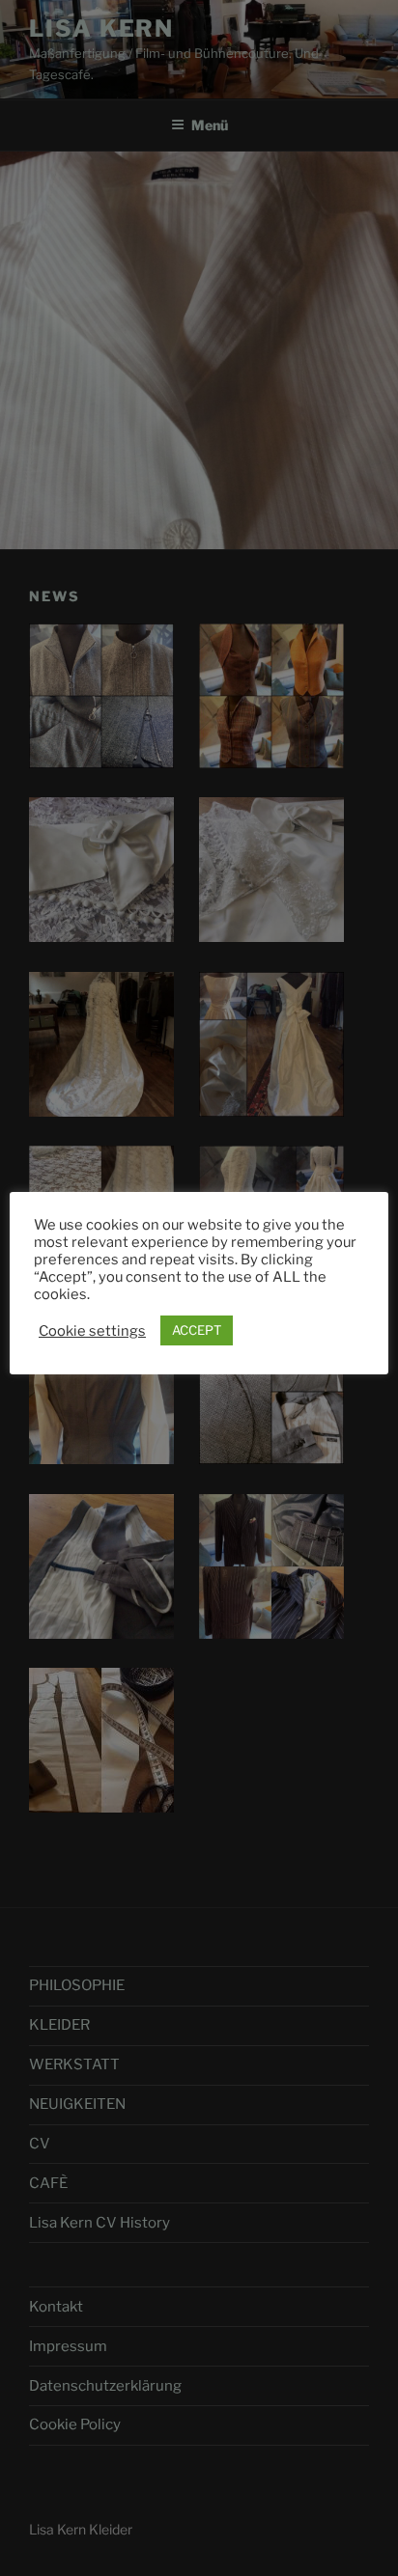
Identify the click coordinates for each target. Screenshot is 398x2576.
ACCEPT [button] (197, 1330)
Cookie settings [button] (92, 1331)
